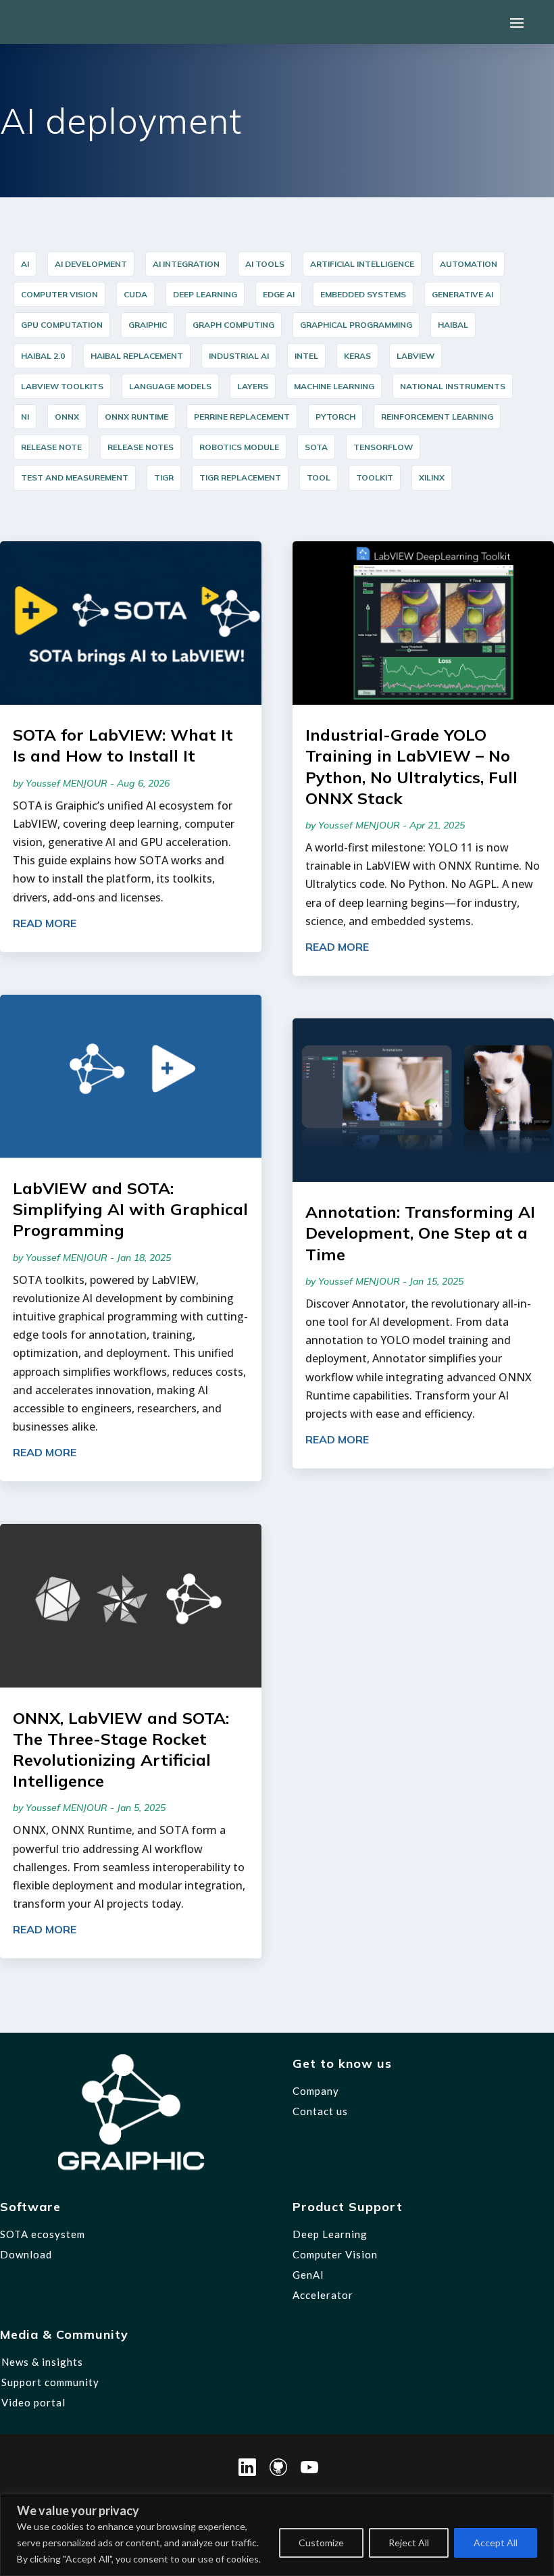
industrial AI (239, 356)
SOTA (316, 447)
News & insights (42, 2362)
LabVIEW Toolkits (62, 386)
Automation (469, 264)
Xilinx (432, 477)
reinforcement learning (437, 417)
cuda (135, 294)
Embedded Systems (363, 294)
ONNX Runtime (136, 417)
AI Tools (265, 264)
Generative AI (462, 294)
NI (25, 417)
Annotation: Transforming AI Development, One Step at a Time (420, 1233)
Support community (50, 2382)
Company (316, 2091)
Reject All (409, 2543)
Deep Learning (205, 294)
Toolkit (375, 477)
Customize (321, 2543)
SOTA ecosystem (43, 2234)
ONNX (67, 417)
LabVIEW (415, 356)
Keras (357, 356)
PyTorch (335, 417)
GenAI (308, 2275)
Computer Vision (59, 294)
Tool (319, 477)
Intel (306, 356)
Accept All (496, 2543)
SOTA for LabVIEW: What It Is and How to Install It (123, 745)
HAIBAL (453, 325)
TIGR (164, 477)
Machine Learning (334, 386)
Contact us (320, 2111)
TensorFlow (383, 447)
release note (51, 447)
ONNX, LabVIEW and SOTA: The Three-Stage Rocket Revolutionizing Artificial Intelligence (121, 1750)
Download (26, 2254)
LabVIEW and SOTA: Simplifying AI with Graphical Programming (130, 1209)
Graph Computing (233, 325)
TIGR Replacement (240, 477)
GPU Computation (62, 325)
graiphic (148, 325)
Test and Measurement (75, 477)
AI (25, 264)
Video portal (33, 2402)
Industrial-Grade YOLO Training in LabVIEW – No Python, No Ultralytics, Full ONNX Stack (411, 766)
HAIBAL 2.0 (43, 356)
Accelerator (323, 2295)
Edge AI (279, 294)
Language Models (170, 386)
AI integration (186, 264)
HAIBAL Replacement (137, 356)
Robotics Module (239, 447)
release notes (141, 447)
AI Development (91, 264)
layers (253, 386)
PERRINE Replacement (242, 417)
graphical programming (356, 325)
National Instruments (453, 386)
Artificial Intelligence (362, 264)
